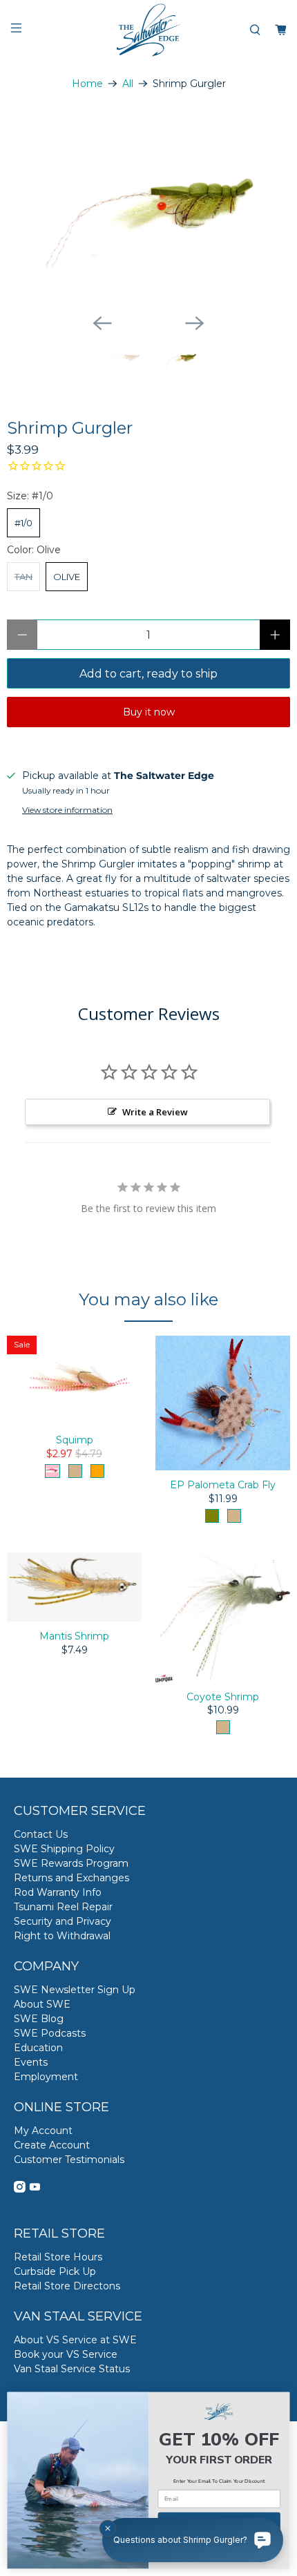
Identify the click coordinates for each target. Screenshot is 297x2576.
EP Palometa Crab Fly (223, 1485)
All (128, 84)
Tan (23, 577)
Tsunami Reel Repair (63, 1907)
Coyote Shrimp (223, 1697)
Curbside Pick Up (55, 2271)
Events (31, 2062)
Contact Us (41, 1834)
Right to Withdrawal (62, 1936)
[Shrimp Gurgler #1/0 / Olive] (148, 209)
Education (38, 2048)
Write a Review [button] (155, 1112)
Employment (46, 2077)
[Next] (195, 323)
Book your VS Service (66, 2354)
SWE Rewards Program (71, 1863)
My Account (43, 2131)
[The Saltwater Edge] (149, 30)
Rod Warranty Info (58, 1892)
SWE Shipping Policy (64, 1849)
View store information (67, 810)
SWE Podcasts (50, 2033)
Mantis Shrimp (74, 1636)
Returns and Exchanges (71, 1878)
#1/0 (23, 523)
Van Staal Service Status (72, 2369)
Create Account (52, 2145)
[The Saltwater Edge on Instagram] (20, 2189)
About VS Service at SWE (75, 2340)
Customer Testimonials (69, 2160)
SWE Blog (39, 2019)
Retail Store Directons (67, 2286)
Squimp (75, 1440)
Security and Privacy (63, 1921)
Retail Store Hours (58, 2257)
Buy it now (149, 712)
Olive (67, 577)
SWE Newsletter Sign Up (75, 1990)
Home (87, 84)
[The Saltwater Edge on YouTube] (35, 2189)
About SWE (42, 2004)
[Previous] (102, 323)
